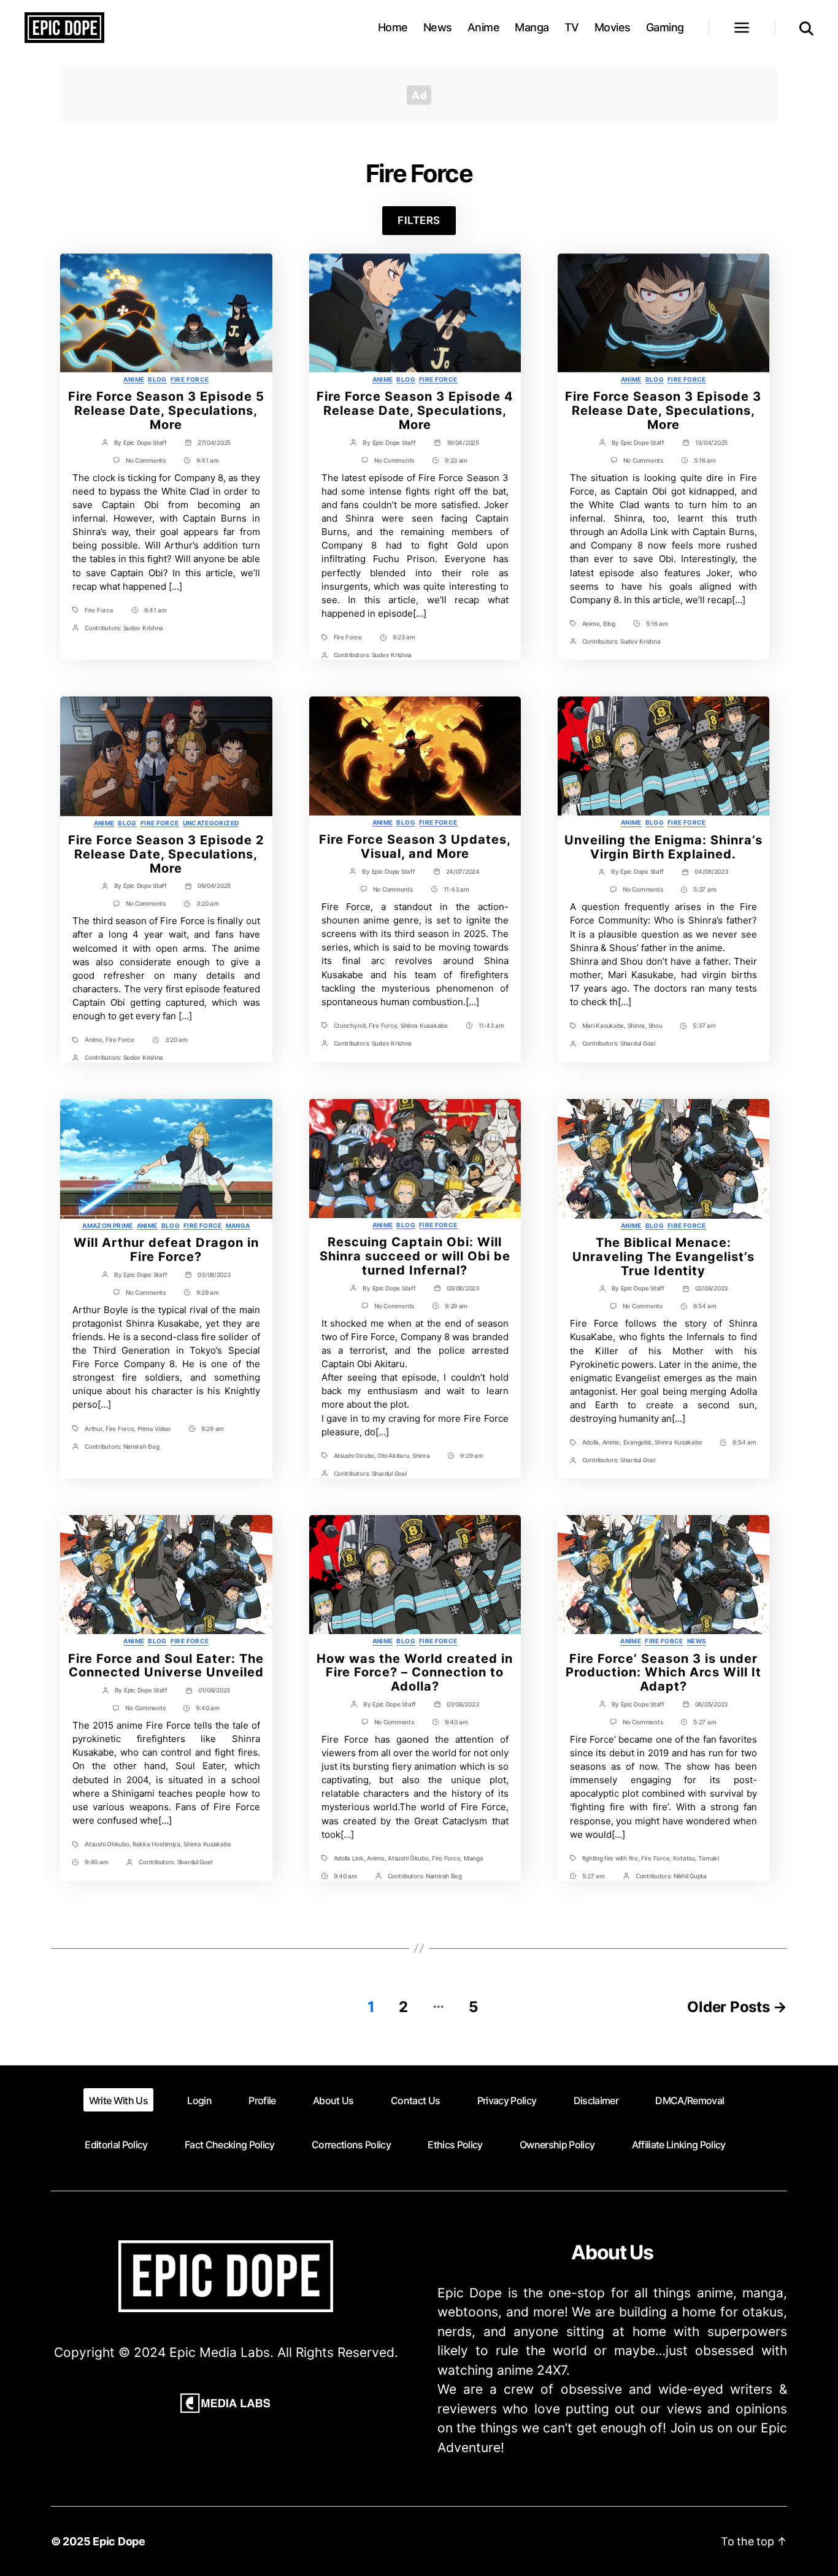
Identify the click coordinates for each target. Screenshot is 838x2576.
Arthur (93, 1429)
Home (393, 27)
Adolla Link (349, 1858)
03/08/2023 (214, 1275)
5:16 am (705, 460)
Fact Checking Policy (230, 2145)
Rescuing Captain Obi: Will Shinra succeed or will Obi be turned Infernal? (415, 1256)
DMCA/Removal (690, 2100)
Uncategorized (211, 823)
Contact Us (415, 2100)
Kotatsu (684, 1858)
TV (572, 27)
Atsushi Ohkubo (107, 1844)
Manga (532, 27)
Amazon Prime (107, 1225)
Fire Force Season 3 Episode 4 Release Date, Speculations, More (415, 411)
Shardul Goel (638, 1043)
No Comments (146, 460)
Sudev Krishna (144, 628)
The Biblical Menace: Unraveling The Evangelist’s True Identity (663, 1257)
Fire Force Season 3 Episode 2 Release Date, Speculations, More (166, 854)
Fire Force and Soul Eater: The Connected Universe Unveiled (166, 1666)
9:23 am (456, 460)
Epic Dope (119, 2541)
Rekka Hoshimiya (156, 1844)
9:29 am (208, 1292)
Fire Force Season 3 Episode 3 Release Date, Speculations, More (663, 411)
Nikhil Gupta (690, 1876)
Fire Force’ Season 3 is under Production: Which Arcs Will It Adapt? (663, 1673)
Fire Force (190, 379)
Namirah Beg (141, 1446)
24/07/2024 (463, 871)
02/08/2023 (711, 1288)
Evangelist (637, 1442)
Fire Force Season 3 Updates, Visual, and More (415, 846)
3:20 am (208, 903)
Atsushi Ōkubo (408, 1858)
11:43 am (456, 889)
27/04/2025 (214, 442)
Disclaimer (596, 2100)
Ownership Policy (557, 2145)
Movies (613, 27)
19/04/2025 (463, 442)
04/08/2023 (711, 871)
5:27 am (705, 1722)
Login (199, 2100)
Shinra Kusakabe (424, 1025)
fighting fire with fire (610, 1858)
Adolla (590, 1442)
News (438, 27)
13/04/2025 (711, 442)
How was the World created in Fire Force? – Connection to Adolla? (415, 1673)
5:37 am (705, 889)
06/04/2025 (214, 885)
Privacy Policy (507, 2100)
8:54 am (705, 1306)
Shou (655, 1025)
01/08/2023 (214, 1690)
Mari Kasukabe (603, 1025)
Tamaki (708, 1858)
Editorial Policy (116, 2145)
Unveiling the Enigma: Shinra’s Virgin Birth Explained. (663, 847)
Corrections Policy (351, 2145)
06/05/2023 (711, 1704)
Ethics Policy (455, 2145)
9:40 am (207, 1708)
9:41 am (208, 460)
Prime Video (154, 1429)
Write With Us (118, 2100)
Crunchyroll (350, 1025)
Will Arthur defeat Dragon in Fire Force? (166, 1250)
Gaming (665, 27)
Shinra (636, 1025)
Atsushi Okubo (354, 1456)
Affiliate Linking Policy (679, 2145)
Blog (157, 379)
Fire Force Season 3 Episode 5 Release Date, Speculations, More (166, 411)
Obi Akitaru (393, 1456)
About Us (333, 2100)
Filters (419, 220)
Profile (262, 2100)
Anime (484, 27)
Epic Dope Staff (145, 442)
